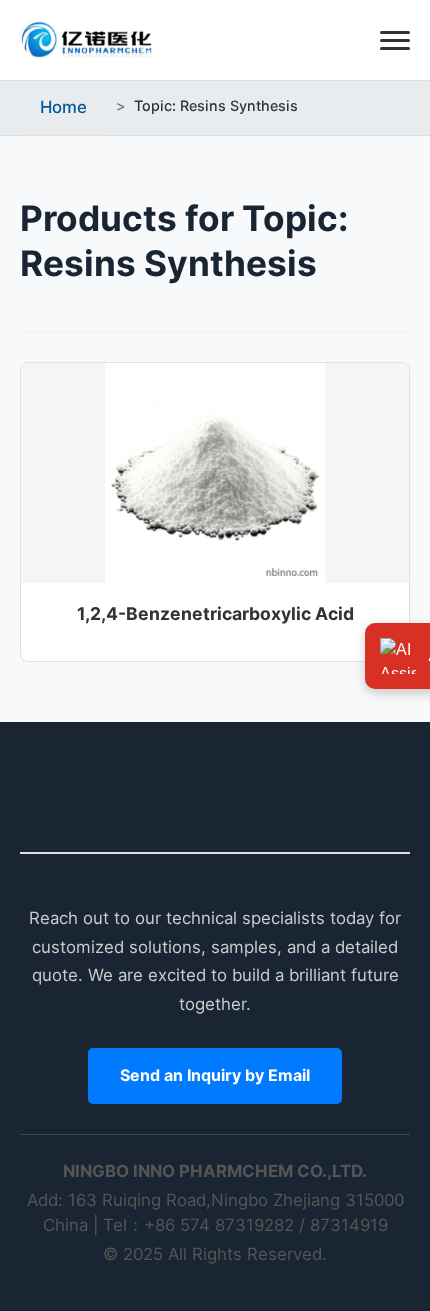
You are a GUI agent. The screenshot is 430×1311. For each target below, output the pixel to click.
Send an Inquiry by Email (215, 1075)
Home (63, 107)
